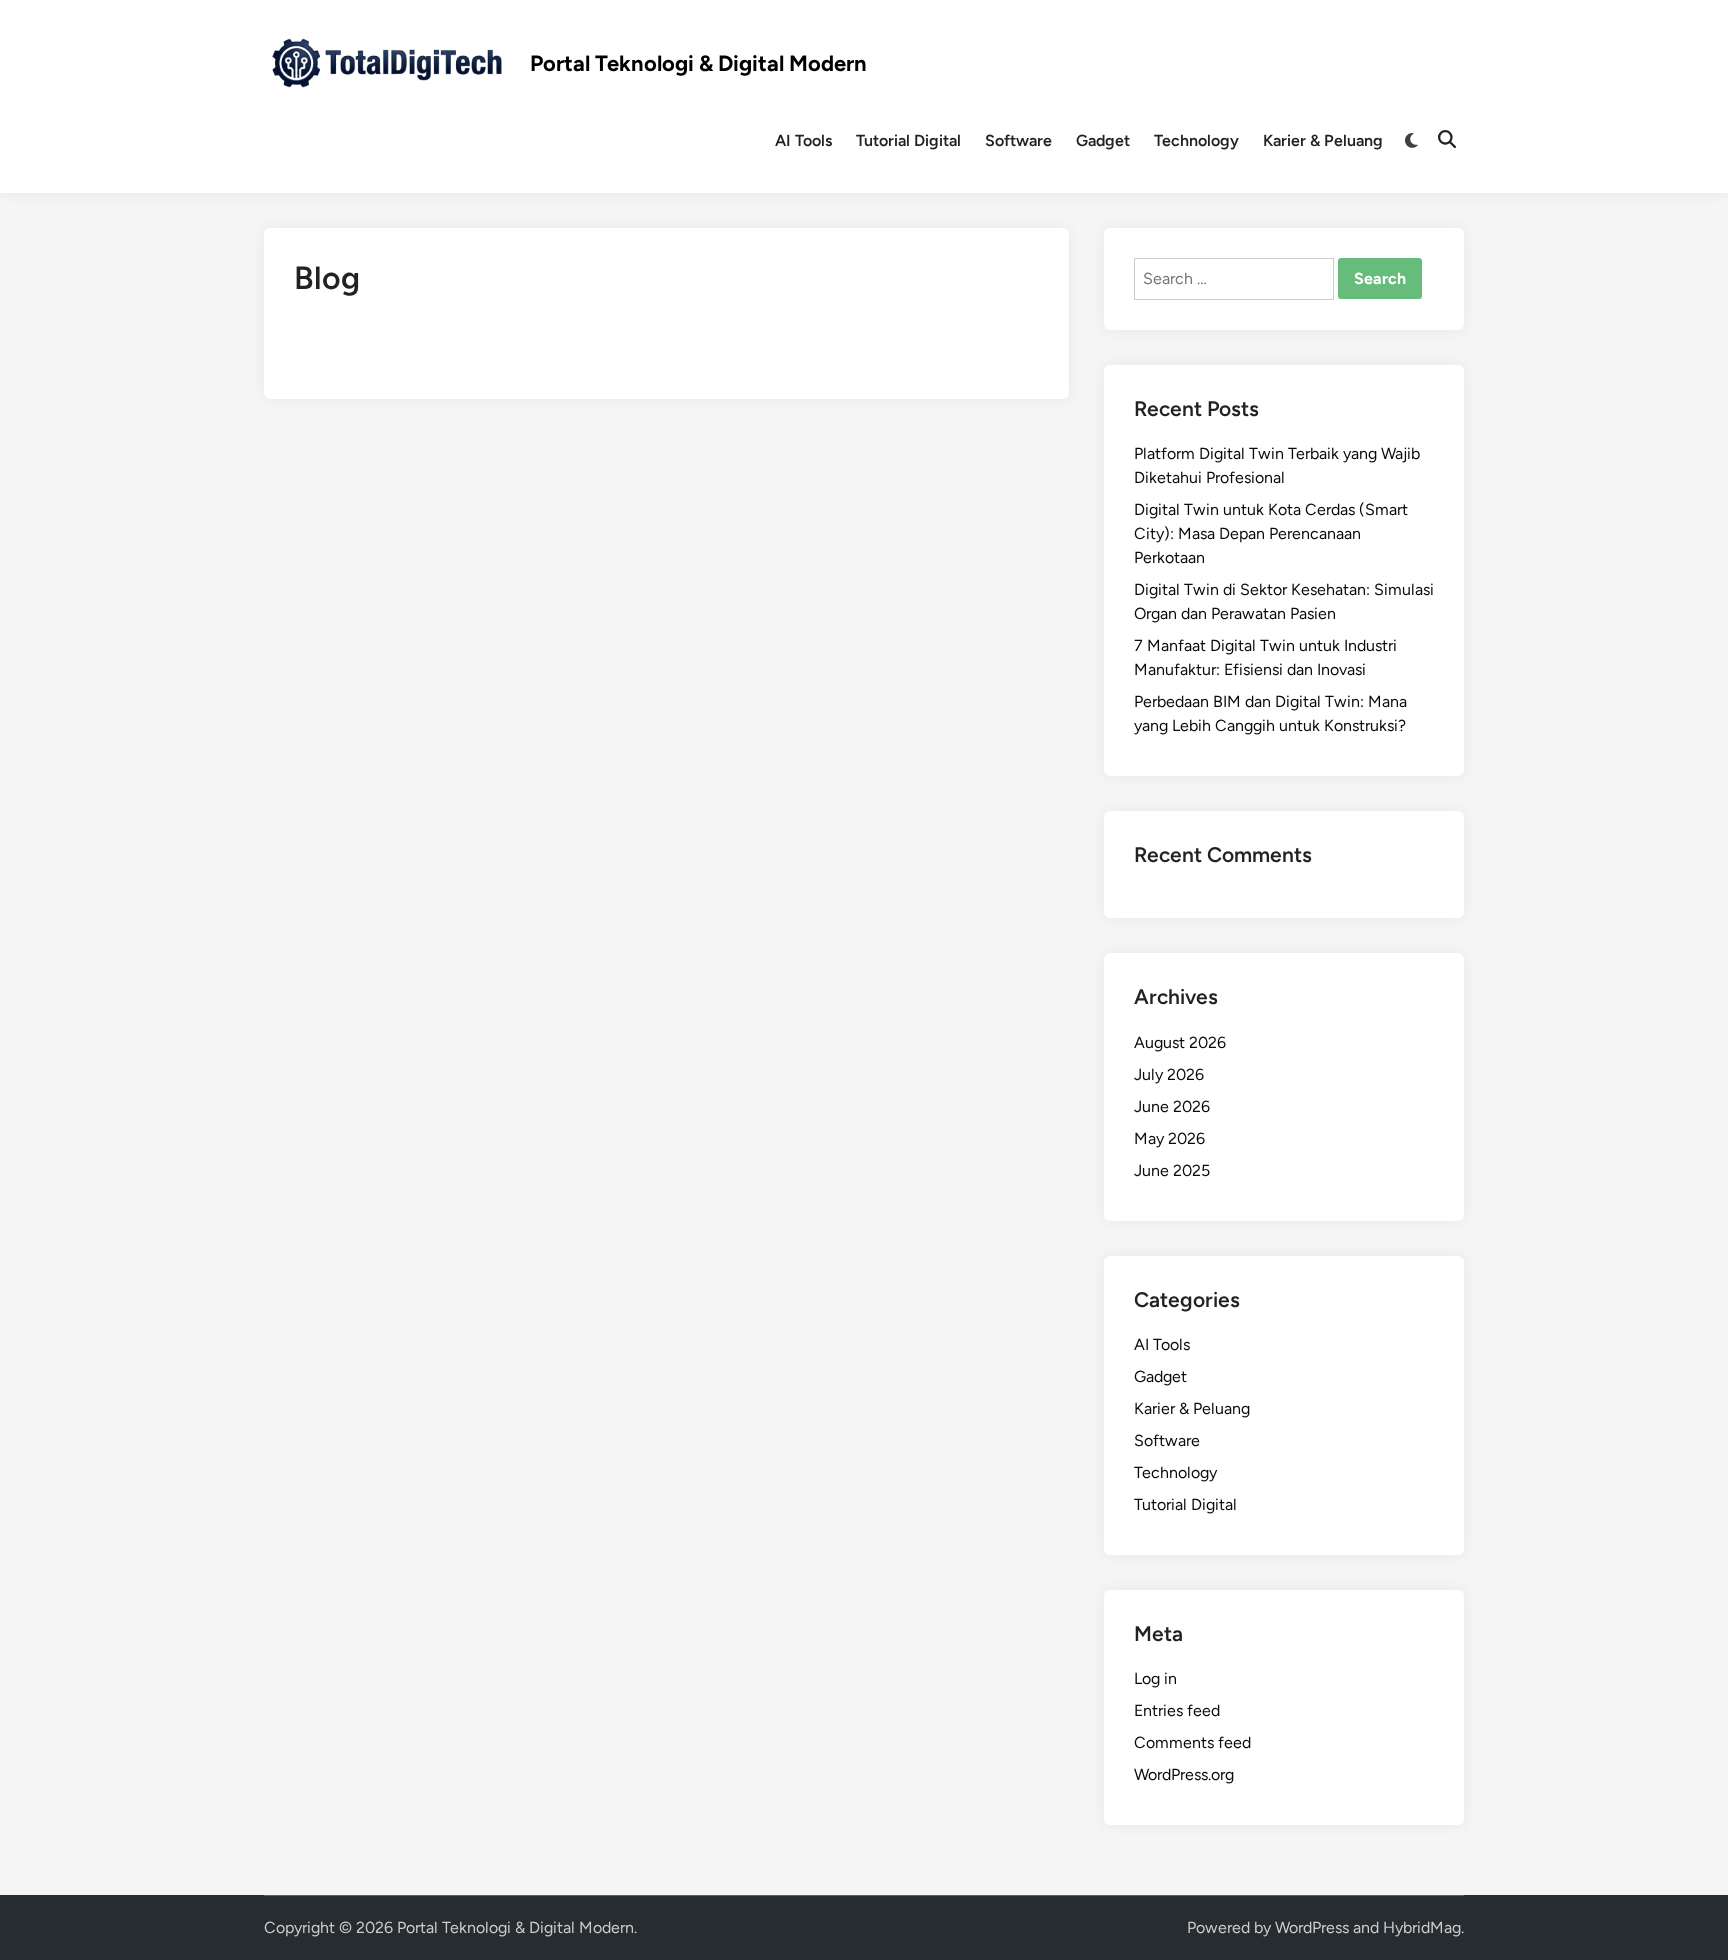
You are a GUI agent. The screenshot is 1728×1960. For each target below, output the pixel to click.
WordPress (1312, 1927)
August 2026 (1180, 1042)
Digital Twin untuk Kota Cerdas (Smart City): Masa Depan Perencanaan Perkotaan (1271, 533)
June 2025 (1172, 1170)
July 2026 (1169, 1074)
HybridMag (1422, 1927)
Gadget (1103, 140)
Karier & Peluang (1323, 140)
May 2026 (1169, 1138)
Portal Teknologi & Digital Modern (698, 64)
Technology (1196, 140)
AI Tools (803, 140)
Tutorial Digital (908, 140)
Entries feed (1177, 1710)
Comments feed (1192, 1742)
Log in (1155, 1678)
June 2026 (1172, 1106)
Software (1018, 140)
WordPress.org (1184, 1774)
